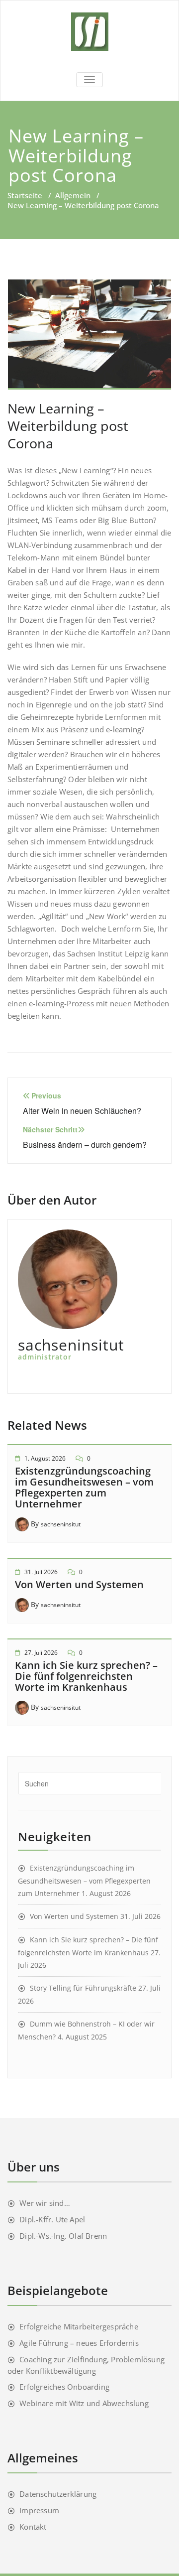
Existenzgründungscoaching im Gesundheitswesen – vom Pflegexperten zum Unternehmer (84, 1487)
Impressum (39, 2510)
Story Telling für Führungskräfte (83, 1988)
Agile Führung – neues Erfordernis (79, 2343)
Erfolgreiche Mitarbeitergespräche (79, 2326)
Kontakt (33, 2527)
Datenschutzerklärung (58, 2494)
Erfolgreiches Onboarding (64, 2387)
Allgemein (73, 195)
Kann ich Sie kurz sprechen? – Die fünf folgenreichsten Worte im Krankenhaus (86, 1676)
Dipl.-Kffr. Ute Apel (52, 2219)
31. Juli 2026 (41, 1572)
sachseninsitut (61, 1524)
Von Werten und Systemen (79, 1584)
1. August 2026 (45, 1458)
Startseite (25, 195)
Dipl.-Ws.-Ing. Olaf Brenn (63, 2236)
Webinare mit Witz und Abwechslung (84, 2403)
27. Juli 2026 (41, 1653)
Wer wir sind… (45, 2203)
